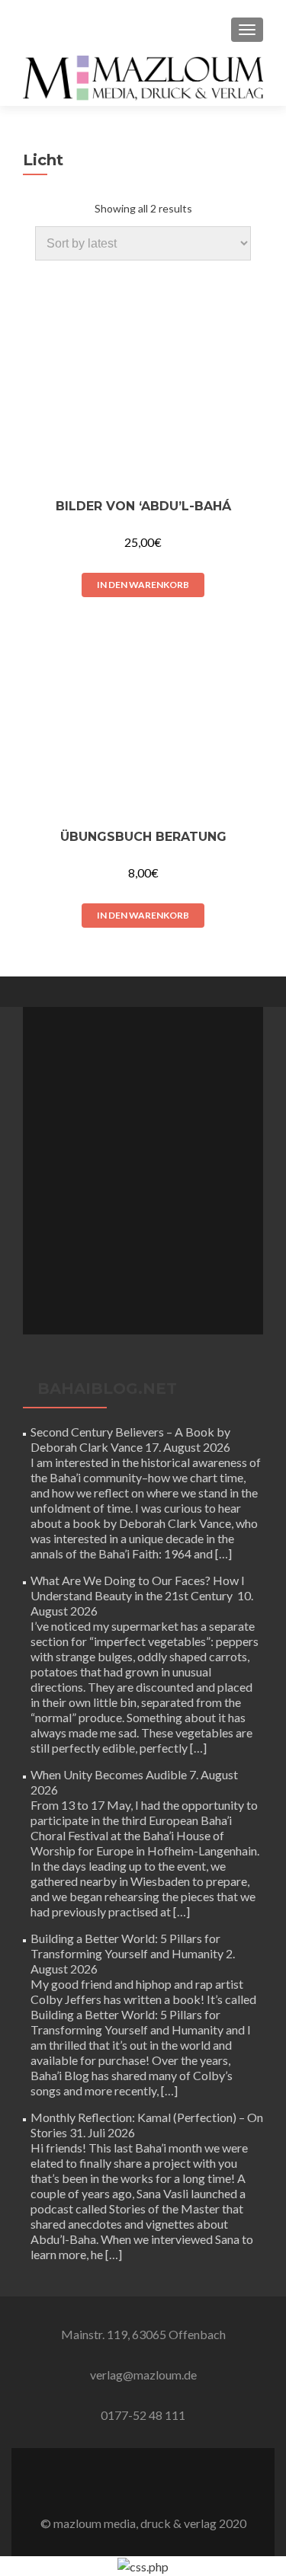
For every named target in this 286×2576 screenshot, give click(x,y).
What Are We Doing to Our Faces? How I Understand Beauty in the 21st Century (138, 1588)
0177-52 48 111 (143, 2415)
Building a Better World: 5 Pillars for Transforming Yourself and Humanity (127, 1946)
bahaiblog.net (107, 1389)
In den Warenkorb (143, 585)
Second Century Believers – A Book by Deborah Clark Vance (130, 1439)
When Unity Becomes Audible (109, 1774)
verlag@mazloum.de (143, 2375)
